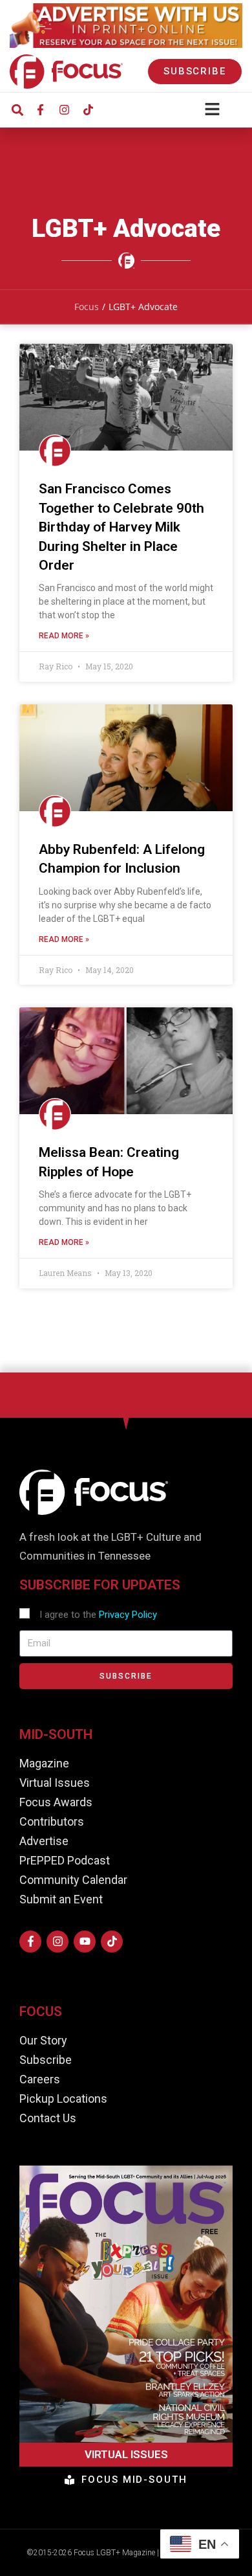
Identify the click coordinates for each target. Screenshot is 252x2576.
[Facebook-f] (40, 110)
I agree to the (98, 1615)
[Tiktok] (88, 110)
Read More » (64, 636)
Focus (87, 307)
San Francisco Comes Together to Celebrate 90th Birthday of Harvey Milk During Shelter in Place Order (121, 527)
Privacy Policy (128, 1615)
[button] (17, 110)
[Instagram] (64, 110)
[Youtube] (85, 1942)
